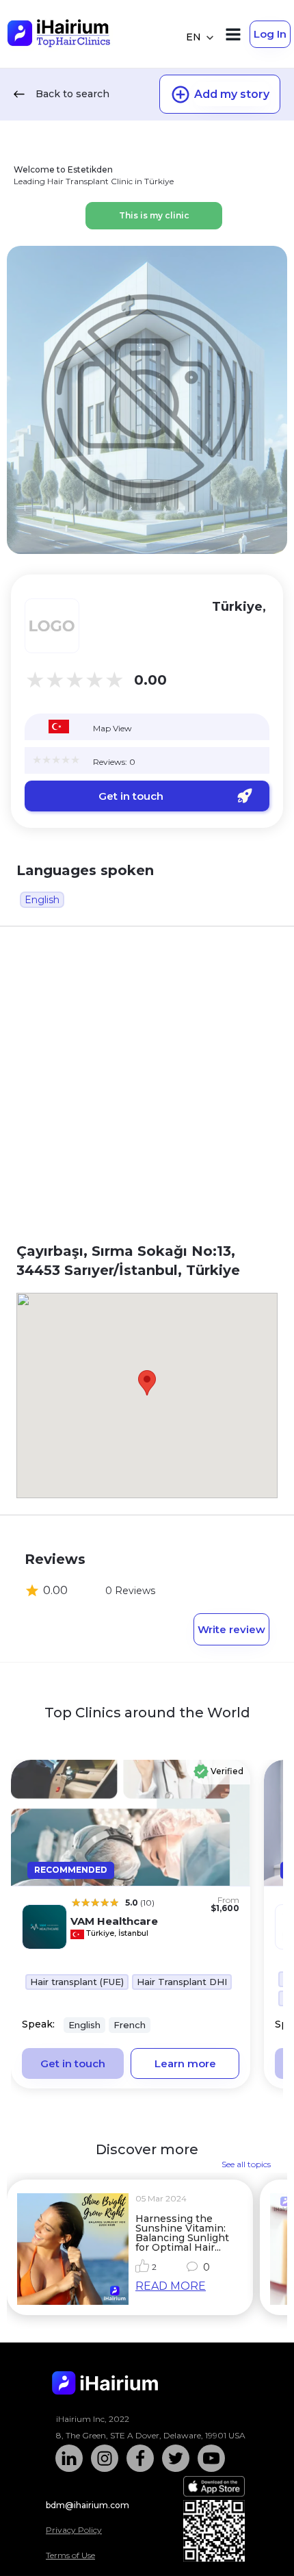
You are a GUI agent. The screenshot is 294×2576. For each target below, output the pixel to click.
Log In (270, 34)
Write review (231, 1629)
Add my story (232, 94)
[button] (147, 1383)
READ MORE (171, 2286)
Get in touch (131, 796)
